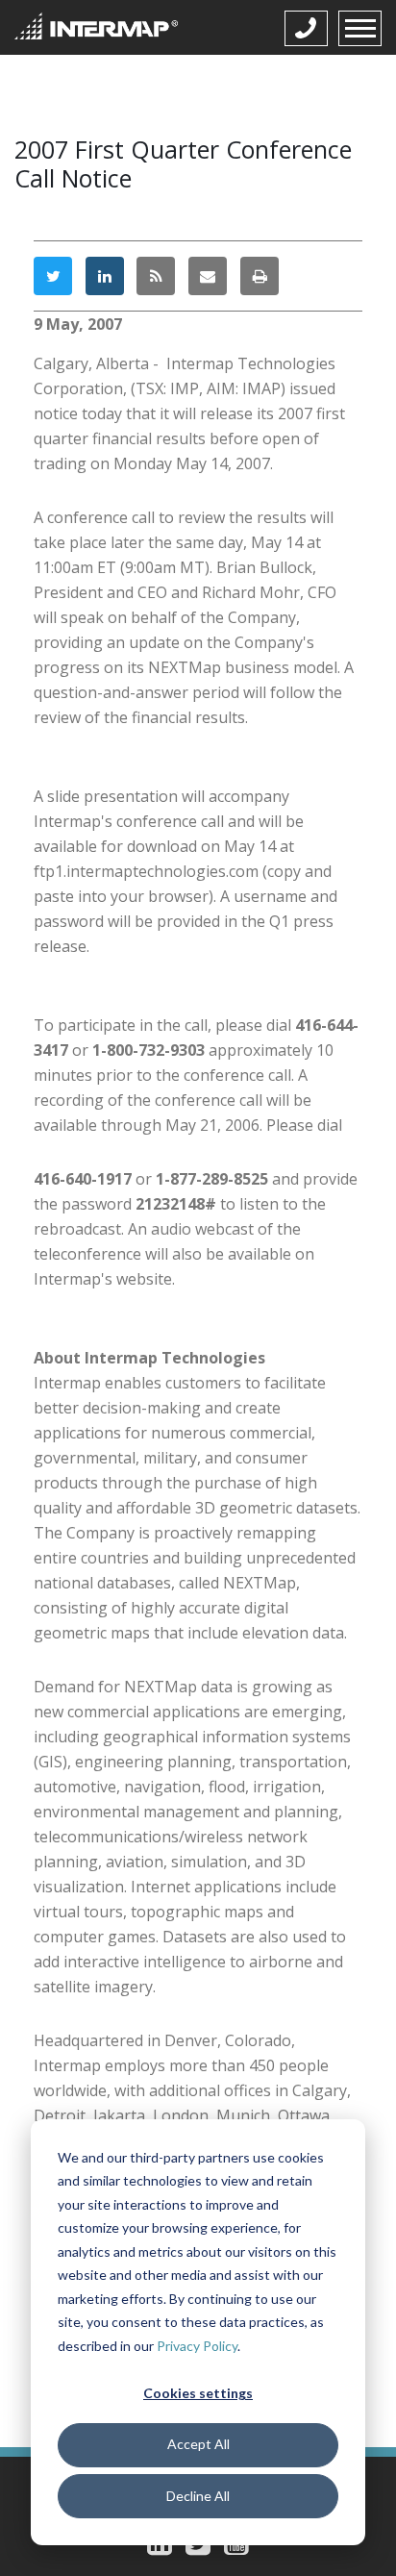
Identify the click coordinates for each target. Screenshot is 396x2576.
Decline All (198, 2496)
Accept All (198, 2444)
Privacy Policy (197, 2346)
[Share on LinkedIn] (105, 276)
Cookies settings (198, 2393)
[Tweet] (53, 276)
